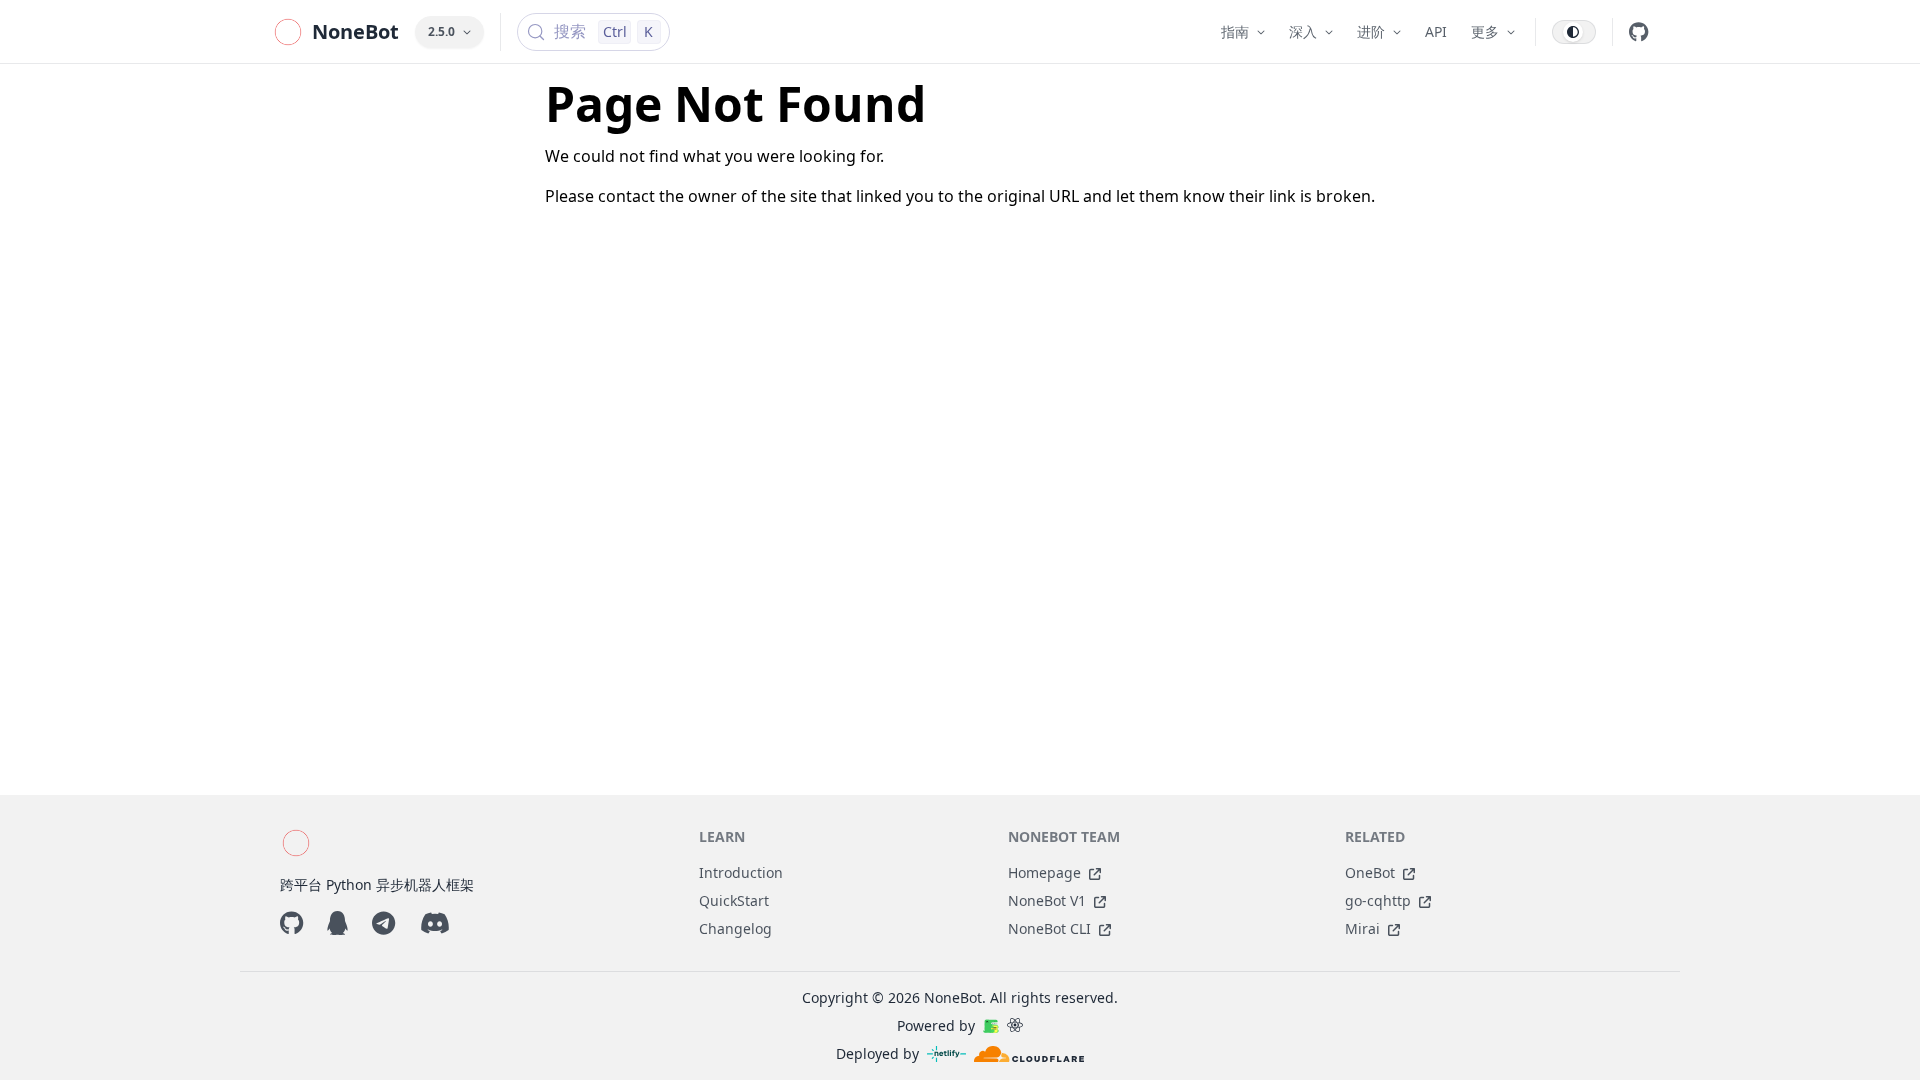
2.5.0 (441, 31)
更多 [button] (1485, 31)
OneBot (1370, 872)
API (1436, 31)
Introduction (741, 872)
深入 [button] (1303, 31)
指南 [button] (1235, 31)
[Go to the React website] (1015, 1026)
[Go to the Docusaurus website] (991, 1026)
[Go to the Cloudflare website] (1029, 1054)
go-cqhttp (1378, 900)
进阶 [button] (1371, 31)
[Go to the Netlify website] (946, 1054)
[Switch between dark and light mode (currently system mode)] (1574, 32)
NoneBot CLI (1049, 928)
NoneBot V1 (1047, 900)
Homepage (1044, 872)
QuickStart (734, 900)
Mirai (1362, 928)
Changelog (735, 928)
